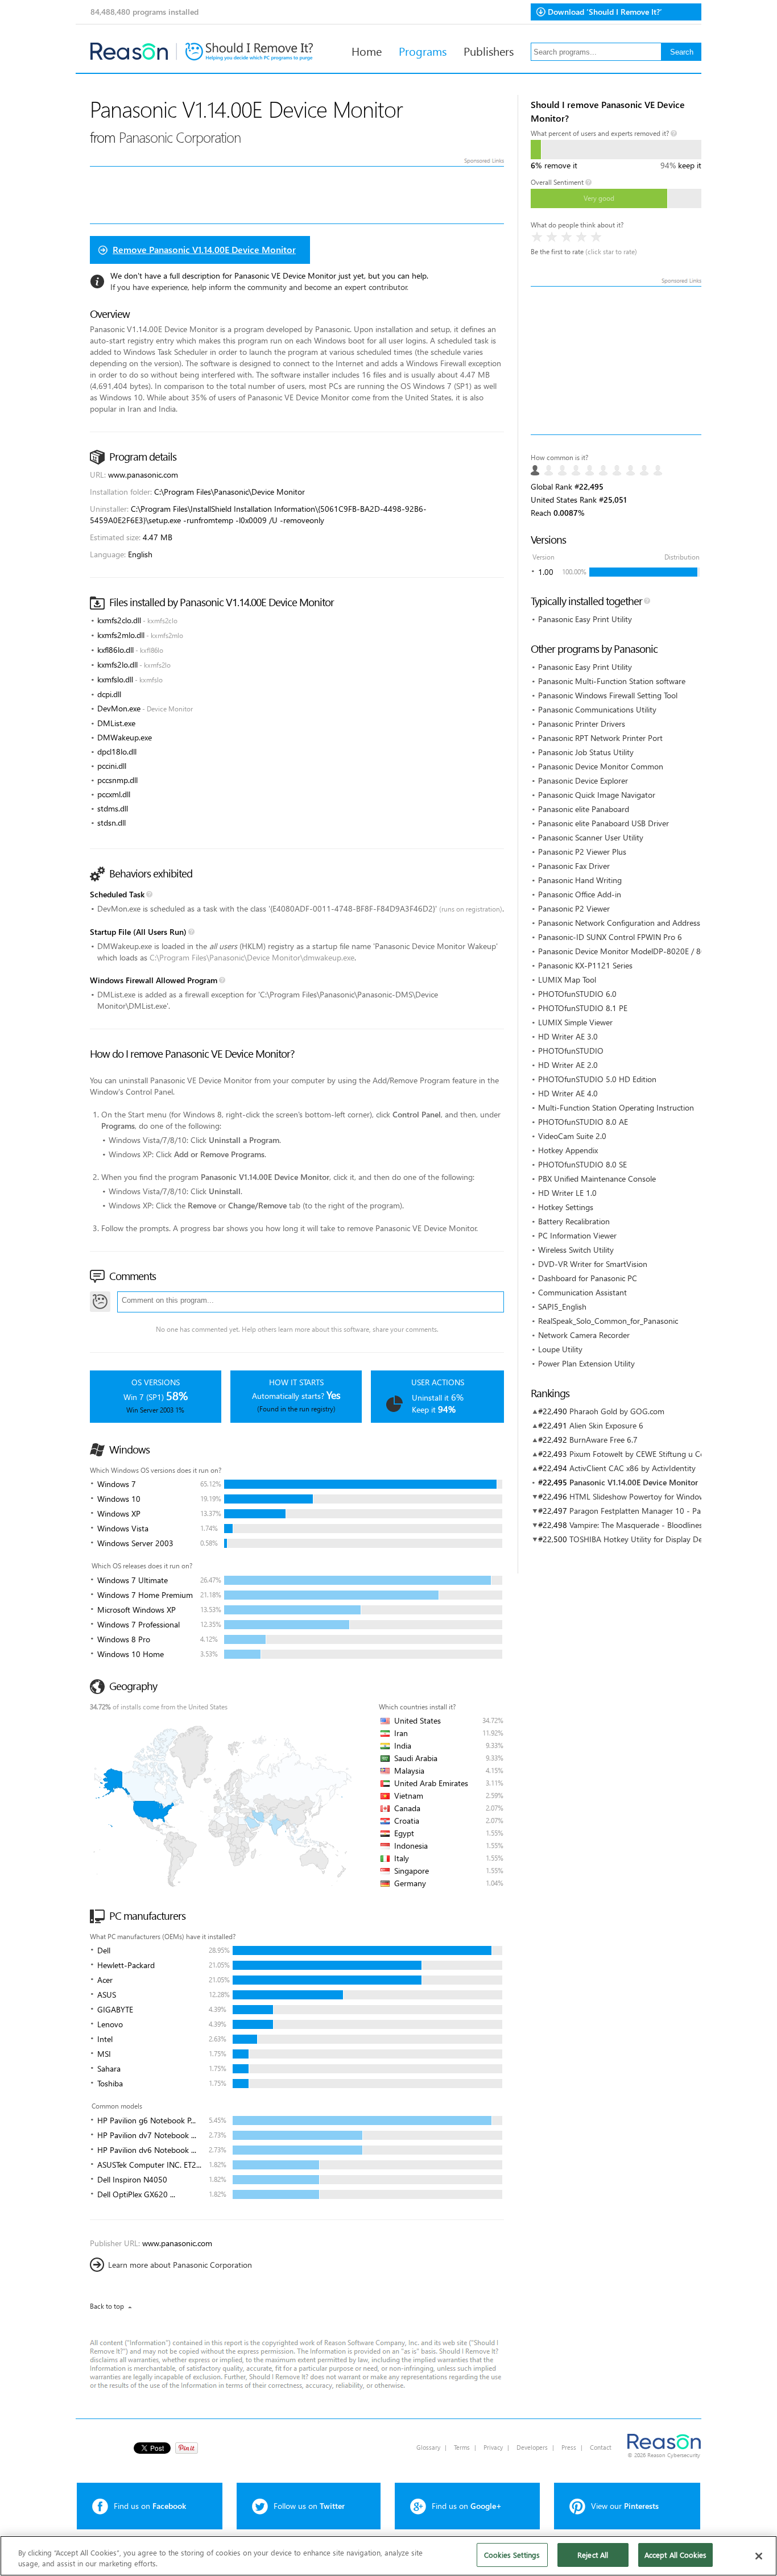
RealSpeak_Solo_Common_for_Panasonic (608, 1321)
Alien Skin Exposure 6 (606, 1425)
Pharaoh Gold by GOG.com (617, 1411)
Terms (462, 2447)
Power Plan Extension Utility (586, 1363)
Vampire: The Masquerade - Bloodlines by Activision (659, 1525)
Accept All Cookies (675, 2555)
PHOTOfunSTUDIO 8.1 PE (583, 1008)
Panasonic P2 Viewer (574, 908)
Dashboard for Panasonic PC (588, 1278)
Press (569, 2447)
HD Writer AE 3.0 (568, 1036)
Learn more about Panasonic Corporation (180, 2265)
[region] (388, 2556)
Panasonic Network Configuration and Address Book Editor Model (653, 923)
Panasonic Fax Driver (574, 866)
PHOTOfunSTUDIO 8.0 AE (583, 1122)
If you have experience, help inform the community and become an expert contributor (259, 287)
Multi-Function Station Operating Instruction (616, 1107)
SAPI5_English (562, 1306)
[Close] (759, 2556)
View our (625, 2506)
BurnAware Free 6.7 (604, 1440)
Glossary (428, 2447)
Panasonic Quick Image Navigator (597, 795)
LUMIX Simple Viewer (575, 1022)
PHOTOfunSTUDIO (571, 1051)
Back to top (107, 2306)
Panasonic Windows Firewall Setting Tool (608, 695)
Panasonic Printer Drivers (582, 724)
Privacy (493, 2447)
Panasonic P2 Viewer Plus (582, 852)
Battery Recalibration (574, 1221)
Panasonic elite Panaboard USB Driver (604, 823)
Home (367, 51)
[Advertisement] (616, 361)
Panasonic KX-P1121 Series (585, 965)
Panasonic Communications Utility (597, 709)
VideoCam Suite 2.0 (572, 1136)
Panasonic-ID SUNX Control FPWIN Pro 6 (610, 937)
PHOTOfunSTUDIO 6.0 (577, 994)
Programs (423, 51)
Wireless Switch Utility (576, 1250)
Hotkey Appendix (568, 1150)
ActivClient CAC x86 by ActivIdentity (633, 1468)
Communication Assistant (582, 1292)
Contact (601, 2447)
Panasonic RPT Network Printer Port (600, 738)
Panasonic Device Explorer (583, 780)
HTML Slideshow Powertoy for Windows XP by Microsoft (668, 1496)
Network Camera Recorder (584, 1335)
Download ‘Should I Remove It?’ (605, 12)
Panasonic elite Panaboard (584, 809)
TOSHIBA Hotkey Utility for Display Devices (644, 1539)
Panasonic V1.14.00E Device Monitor (634, 1482)
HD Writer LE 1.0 (567, 1193)
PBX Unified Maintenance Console (597, 1179)
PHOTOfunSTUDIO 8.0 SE (582, 1164)
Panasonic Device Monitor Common (601, 766)
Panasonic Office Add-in (580, 894)
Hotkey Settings (566, 1207)
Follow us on (309, 2506)
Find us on (150, 2506)
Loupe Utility (560, 1349)
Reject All (593, 2555)
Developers (532, 2447)
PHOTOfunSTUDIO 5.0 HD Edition (597, 1079)
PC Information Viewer (577, 1235)
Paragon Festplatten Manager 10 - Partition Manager (662, 1511)
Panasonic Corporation (180, 137)
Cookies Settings (512, 2555)
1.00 (546, 572)
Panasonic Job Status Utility (586, 752)
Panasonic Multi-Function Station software (612, 681)
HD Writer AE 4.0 (568, 1093)
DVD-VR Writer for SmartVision (593, 1264)
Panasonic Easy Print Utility (585, 619)
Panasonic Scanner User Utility (591, 837)
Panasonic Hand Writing (580, 880)
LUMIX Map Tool (567, 980)
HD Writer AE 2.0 (568, 1065)
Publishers (489, 51)
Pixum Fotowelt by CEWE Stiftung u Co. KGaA (649, 1454)
